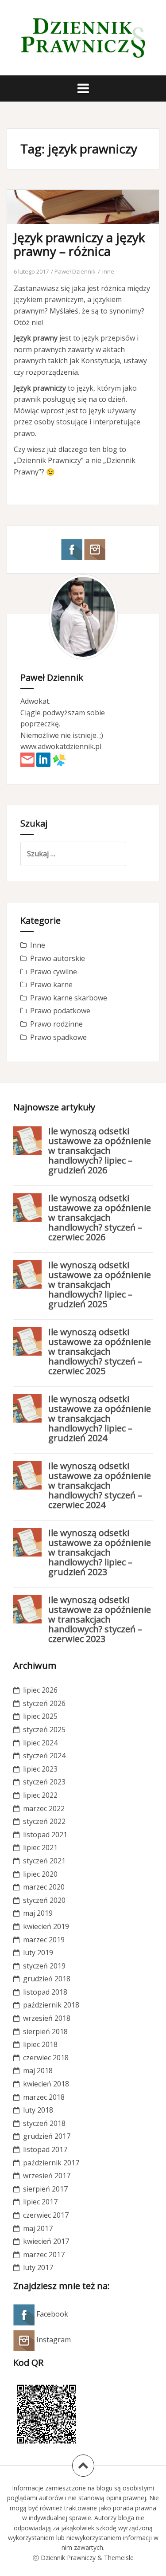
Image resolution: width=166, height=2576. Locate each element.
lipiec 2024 (40, 1743)
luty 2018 (38, 2110)
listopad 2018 (45, 1992)
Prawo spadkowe (58, 1037)
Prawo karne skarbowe (69, 998)
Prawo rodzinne (56, 1024)
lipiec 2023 (40, 1769)
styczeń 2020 (44, 1900)
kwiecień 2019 (46, 1926)
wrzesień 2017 (47, 2176)
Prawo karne (51, 984)
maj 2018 (38, 2070)
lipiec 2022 (40, 1795)
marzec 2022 (44, 1808)
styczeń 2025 (44, 1729)
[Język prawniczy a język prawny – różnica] (89, 224)
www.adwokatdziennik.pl (61, 746)
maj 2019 (38, 1913)
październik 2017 (51, 2163)
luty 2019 (38, 1953)
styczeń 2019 (44, 1966)
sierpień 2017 (45, 2189)
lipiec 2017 (40, 2202)
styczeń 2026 (44, 1703)
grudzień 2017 (47, 2136)
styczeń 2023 (44, 1782)
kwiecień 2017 (46, 2241)
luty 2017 (38, 2267)
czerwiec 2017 (46, 2215)
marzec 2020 (44, 1887)
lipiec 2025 (40, 1716)
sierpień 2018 (45, 2031)
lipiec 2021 (40, 1847)
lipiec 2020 (40, 1874)
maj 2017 (38, 2228)
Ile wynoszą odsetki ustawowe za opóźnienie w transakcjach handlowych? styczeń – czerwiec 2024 (100, 1485)
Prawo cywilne (54, 972)
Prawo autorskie (58, 958)
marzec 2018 (44, 2097)
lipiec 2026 (40, 1690)
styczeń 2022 (44, 1821)
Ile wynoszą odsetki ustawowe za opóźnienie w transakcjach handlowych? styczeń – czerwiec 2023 (100, 1619)
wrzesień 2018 (47, 2018)
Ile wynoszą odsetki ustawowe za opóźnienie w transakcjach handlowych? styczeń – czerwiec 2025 (100, 1351)
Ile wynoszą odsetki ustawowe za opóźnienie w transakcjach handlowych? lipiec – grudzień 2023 (100, 1552)
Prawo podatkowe (60, 1011)
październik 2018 (51, 2005)
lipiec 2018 (40, 2044)
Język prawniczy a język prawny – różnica (79, 244)
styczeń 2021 (44, 1861)
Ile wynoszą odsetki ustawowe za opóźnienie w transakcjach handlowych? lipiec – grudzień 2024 (100, 1418)
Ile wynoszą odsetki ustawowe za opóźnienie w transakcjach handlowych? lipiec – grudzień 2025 (100, 1284)
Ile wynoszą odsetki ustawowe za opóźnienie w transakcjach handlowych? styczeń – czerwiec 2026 (100, 1217)
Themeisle (119, 2558)
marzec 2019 (44, 1940)
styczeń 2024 (44, 1756)
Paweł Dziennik (75, 271)
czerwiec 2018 (46, 2058)
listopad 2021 (45, 1835)
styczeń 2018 (44, 2123)
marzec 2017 (44, 2254)
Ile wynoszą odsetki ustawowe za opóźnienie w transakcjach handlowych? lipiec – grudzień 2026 (100, 1151)
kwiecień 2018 (46, 2084)
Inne (108, 271)
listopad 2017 (45, 2149)
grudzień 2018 (47, 1979)
